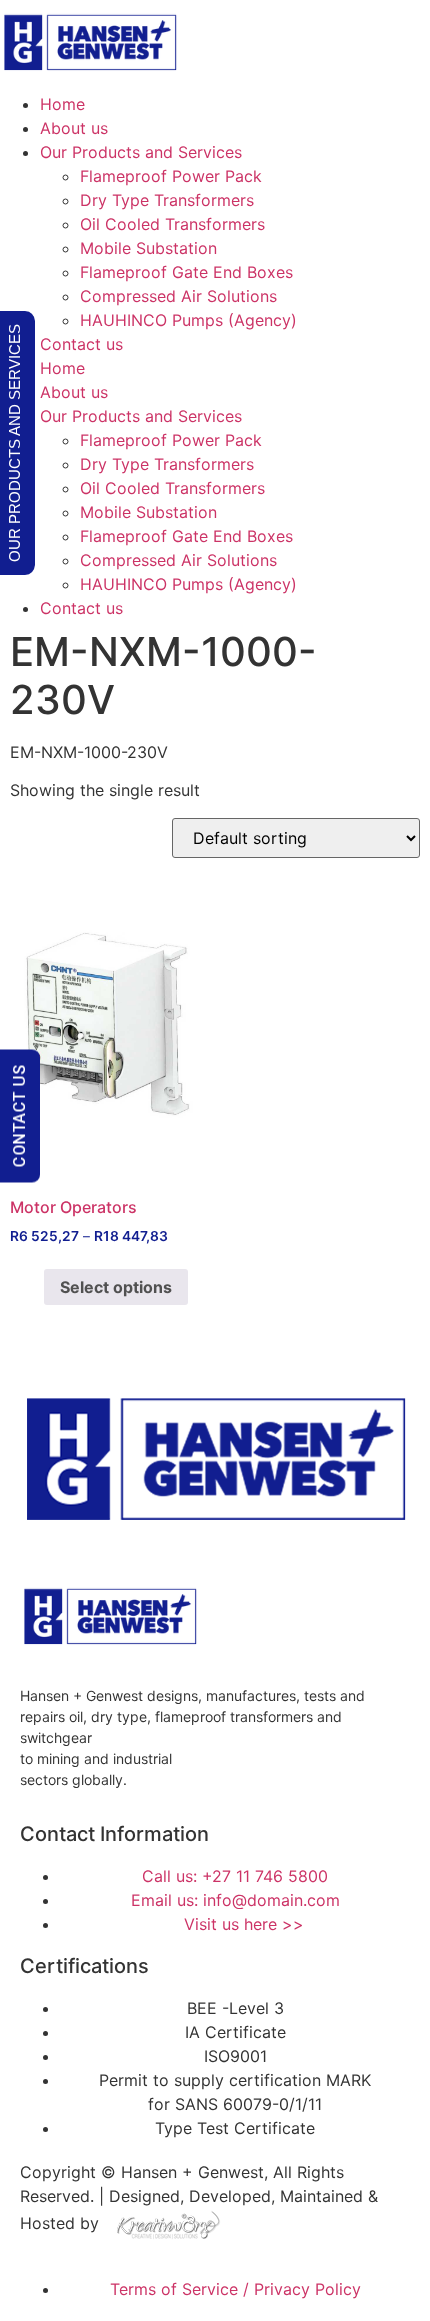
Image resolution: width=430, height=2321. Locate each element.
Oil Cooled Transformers (172, 224)
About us (74, 128)
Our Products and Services (141, 152)
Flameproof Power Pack (171, 176)
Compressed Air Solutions (178, 296)
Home (62, 104)
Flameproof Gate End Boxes (186, 272)
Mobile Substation (148, 248)
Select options (116, 1287)
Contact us (81, 344)
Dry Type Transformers (167, 200)
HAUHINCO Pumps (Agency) (188, 320)
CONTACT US (19, 1115)
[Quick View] (33, 1287)
